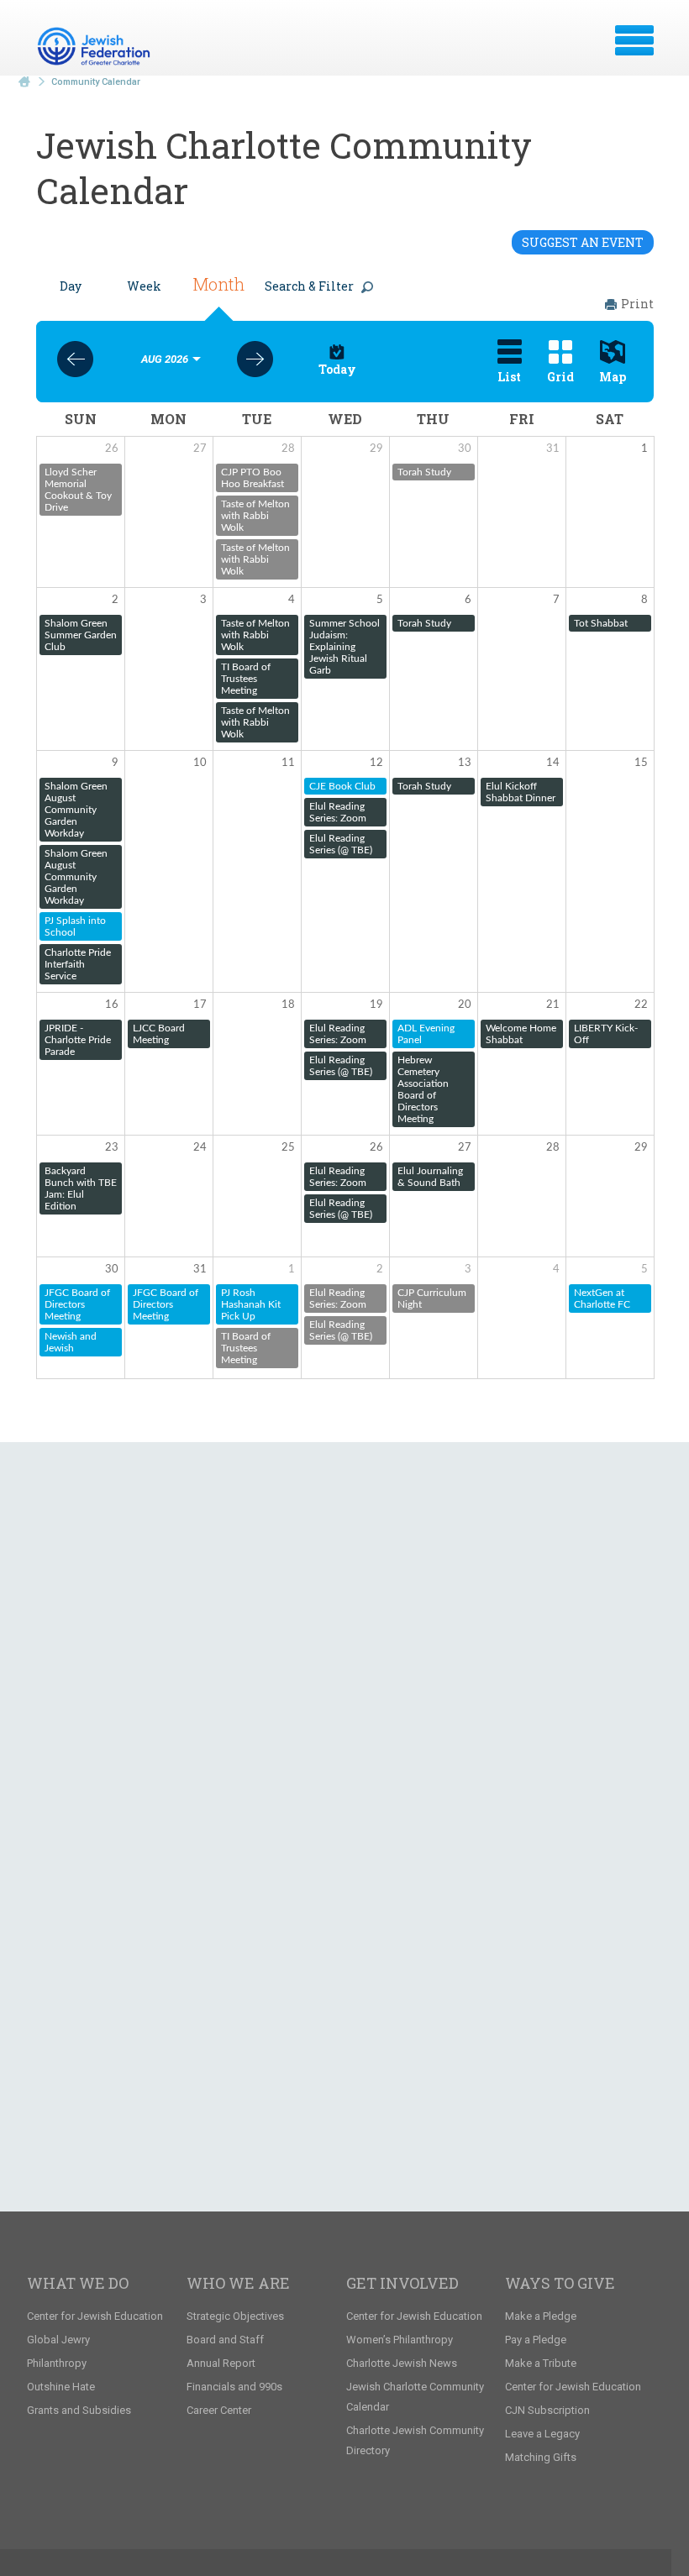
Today (337, 369)
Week (144, 286)
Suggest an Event (583, 242)
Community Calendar (96, 82)
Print (637, 304)
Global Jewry (58, 2340)
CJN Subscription (547, 2410)
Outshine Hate (61, 2387)
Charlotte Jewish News (402, 2363)
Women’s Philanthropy (400, 2340)
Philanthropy (57, 2363)
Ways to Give (560, 2283)
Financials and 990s (234, 2387)
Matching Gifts (541, 2457)
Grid (560, 377)
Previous (75, 359)
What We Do (78, 2283)
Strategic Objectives (235, 2316)
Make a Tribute (541, 2363)
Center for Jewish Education (95, 2316)
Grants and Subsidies (79, 2410)
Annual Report (221, 2363)
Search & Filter (309, 286)
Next (255, 359)
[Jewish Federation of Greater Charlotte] (96, 46)
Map (613, 377)
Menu (634, 40)
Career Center (219, 2410)
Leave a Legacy (542, 2434)
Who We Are (238, 2283)
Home (24, 82)
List (509, 377)
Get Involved (402, 2283)
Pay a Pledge (536, 2340)
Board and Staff (225, 2340)
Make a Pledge (541, 2316)
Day (71, 286)
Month (218, 284)
